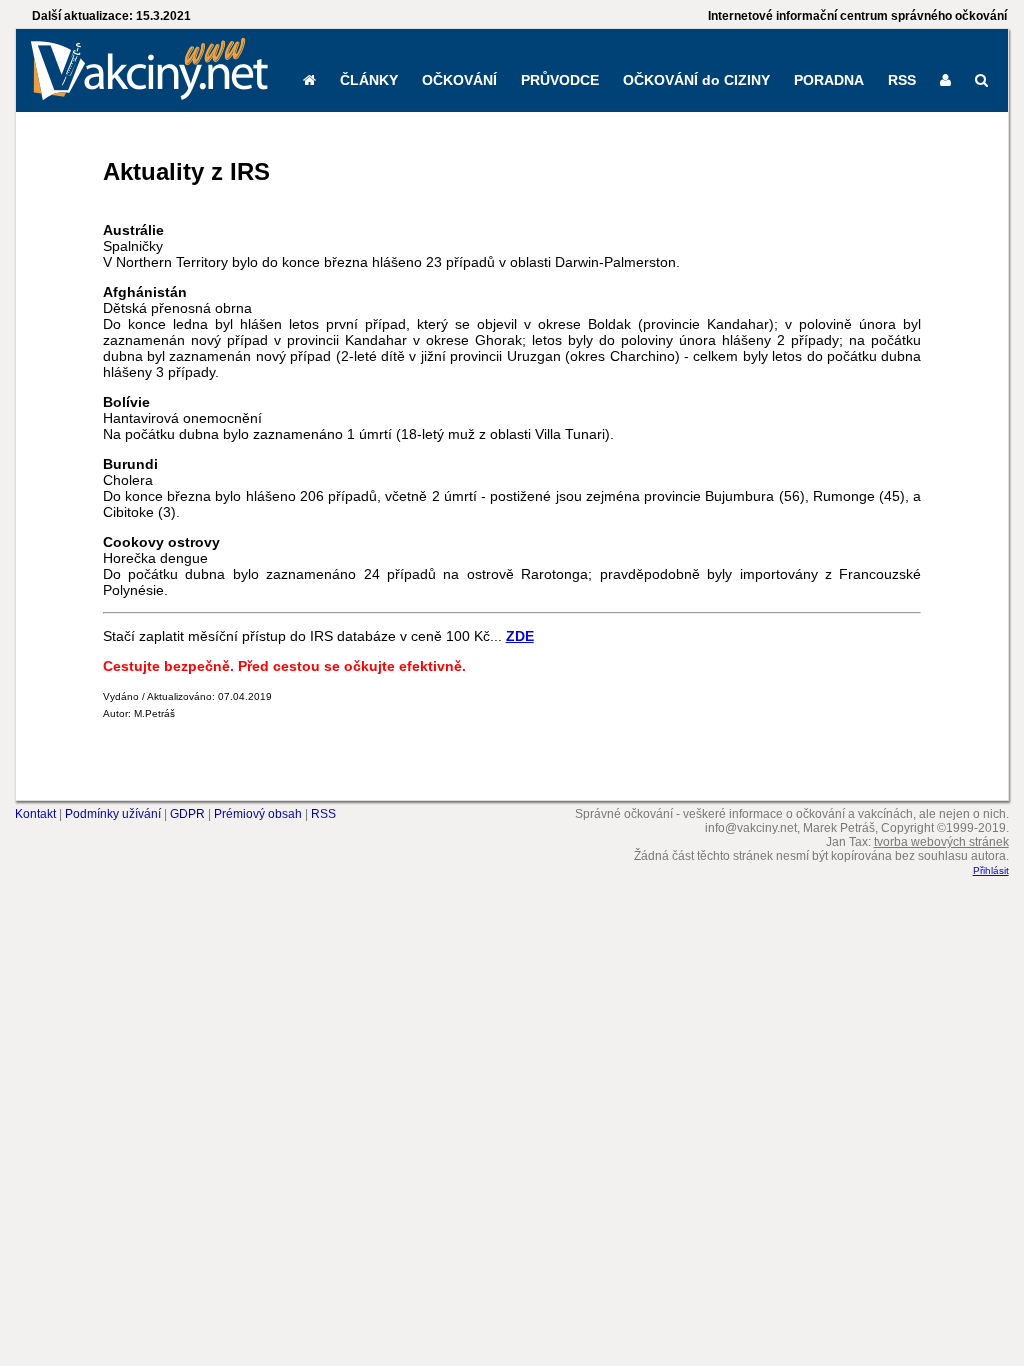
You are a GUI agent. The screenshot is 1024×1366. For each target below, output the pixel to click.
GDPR (187, 814)
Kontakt (35, 814)
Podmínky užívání (113, 814)
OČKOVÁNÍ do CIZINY (696, 80)
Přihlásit (991, 870)
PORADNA (829, 80)
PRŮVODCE (560, 80)
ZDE (520, 636)
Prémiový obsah (258, 814)
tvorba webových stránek (941, 842)
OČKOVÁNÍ (459, 80)
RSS (902, 80)
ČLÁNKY (369, 80)
